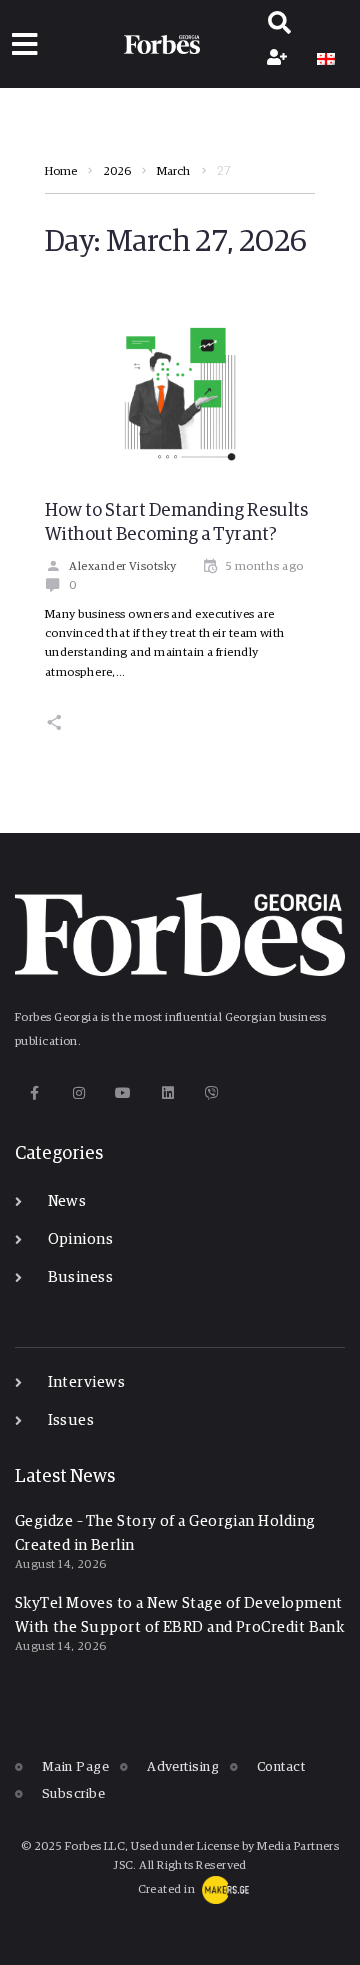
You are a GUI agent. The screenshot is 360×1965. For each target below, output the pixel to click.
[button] (24, 44)
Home (61, 172)
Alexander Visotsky (122, 567)
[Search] (279, 25)
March (174, 172)
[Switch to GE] (326, 59)
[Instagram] (78, 1093)
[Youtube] (123, 1093)
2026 (117, 172)
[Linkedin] (167, 1093)
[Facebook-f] (34, 1093)
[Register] (279, 59)
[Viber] (212, 1093)
